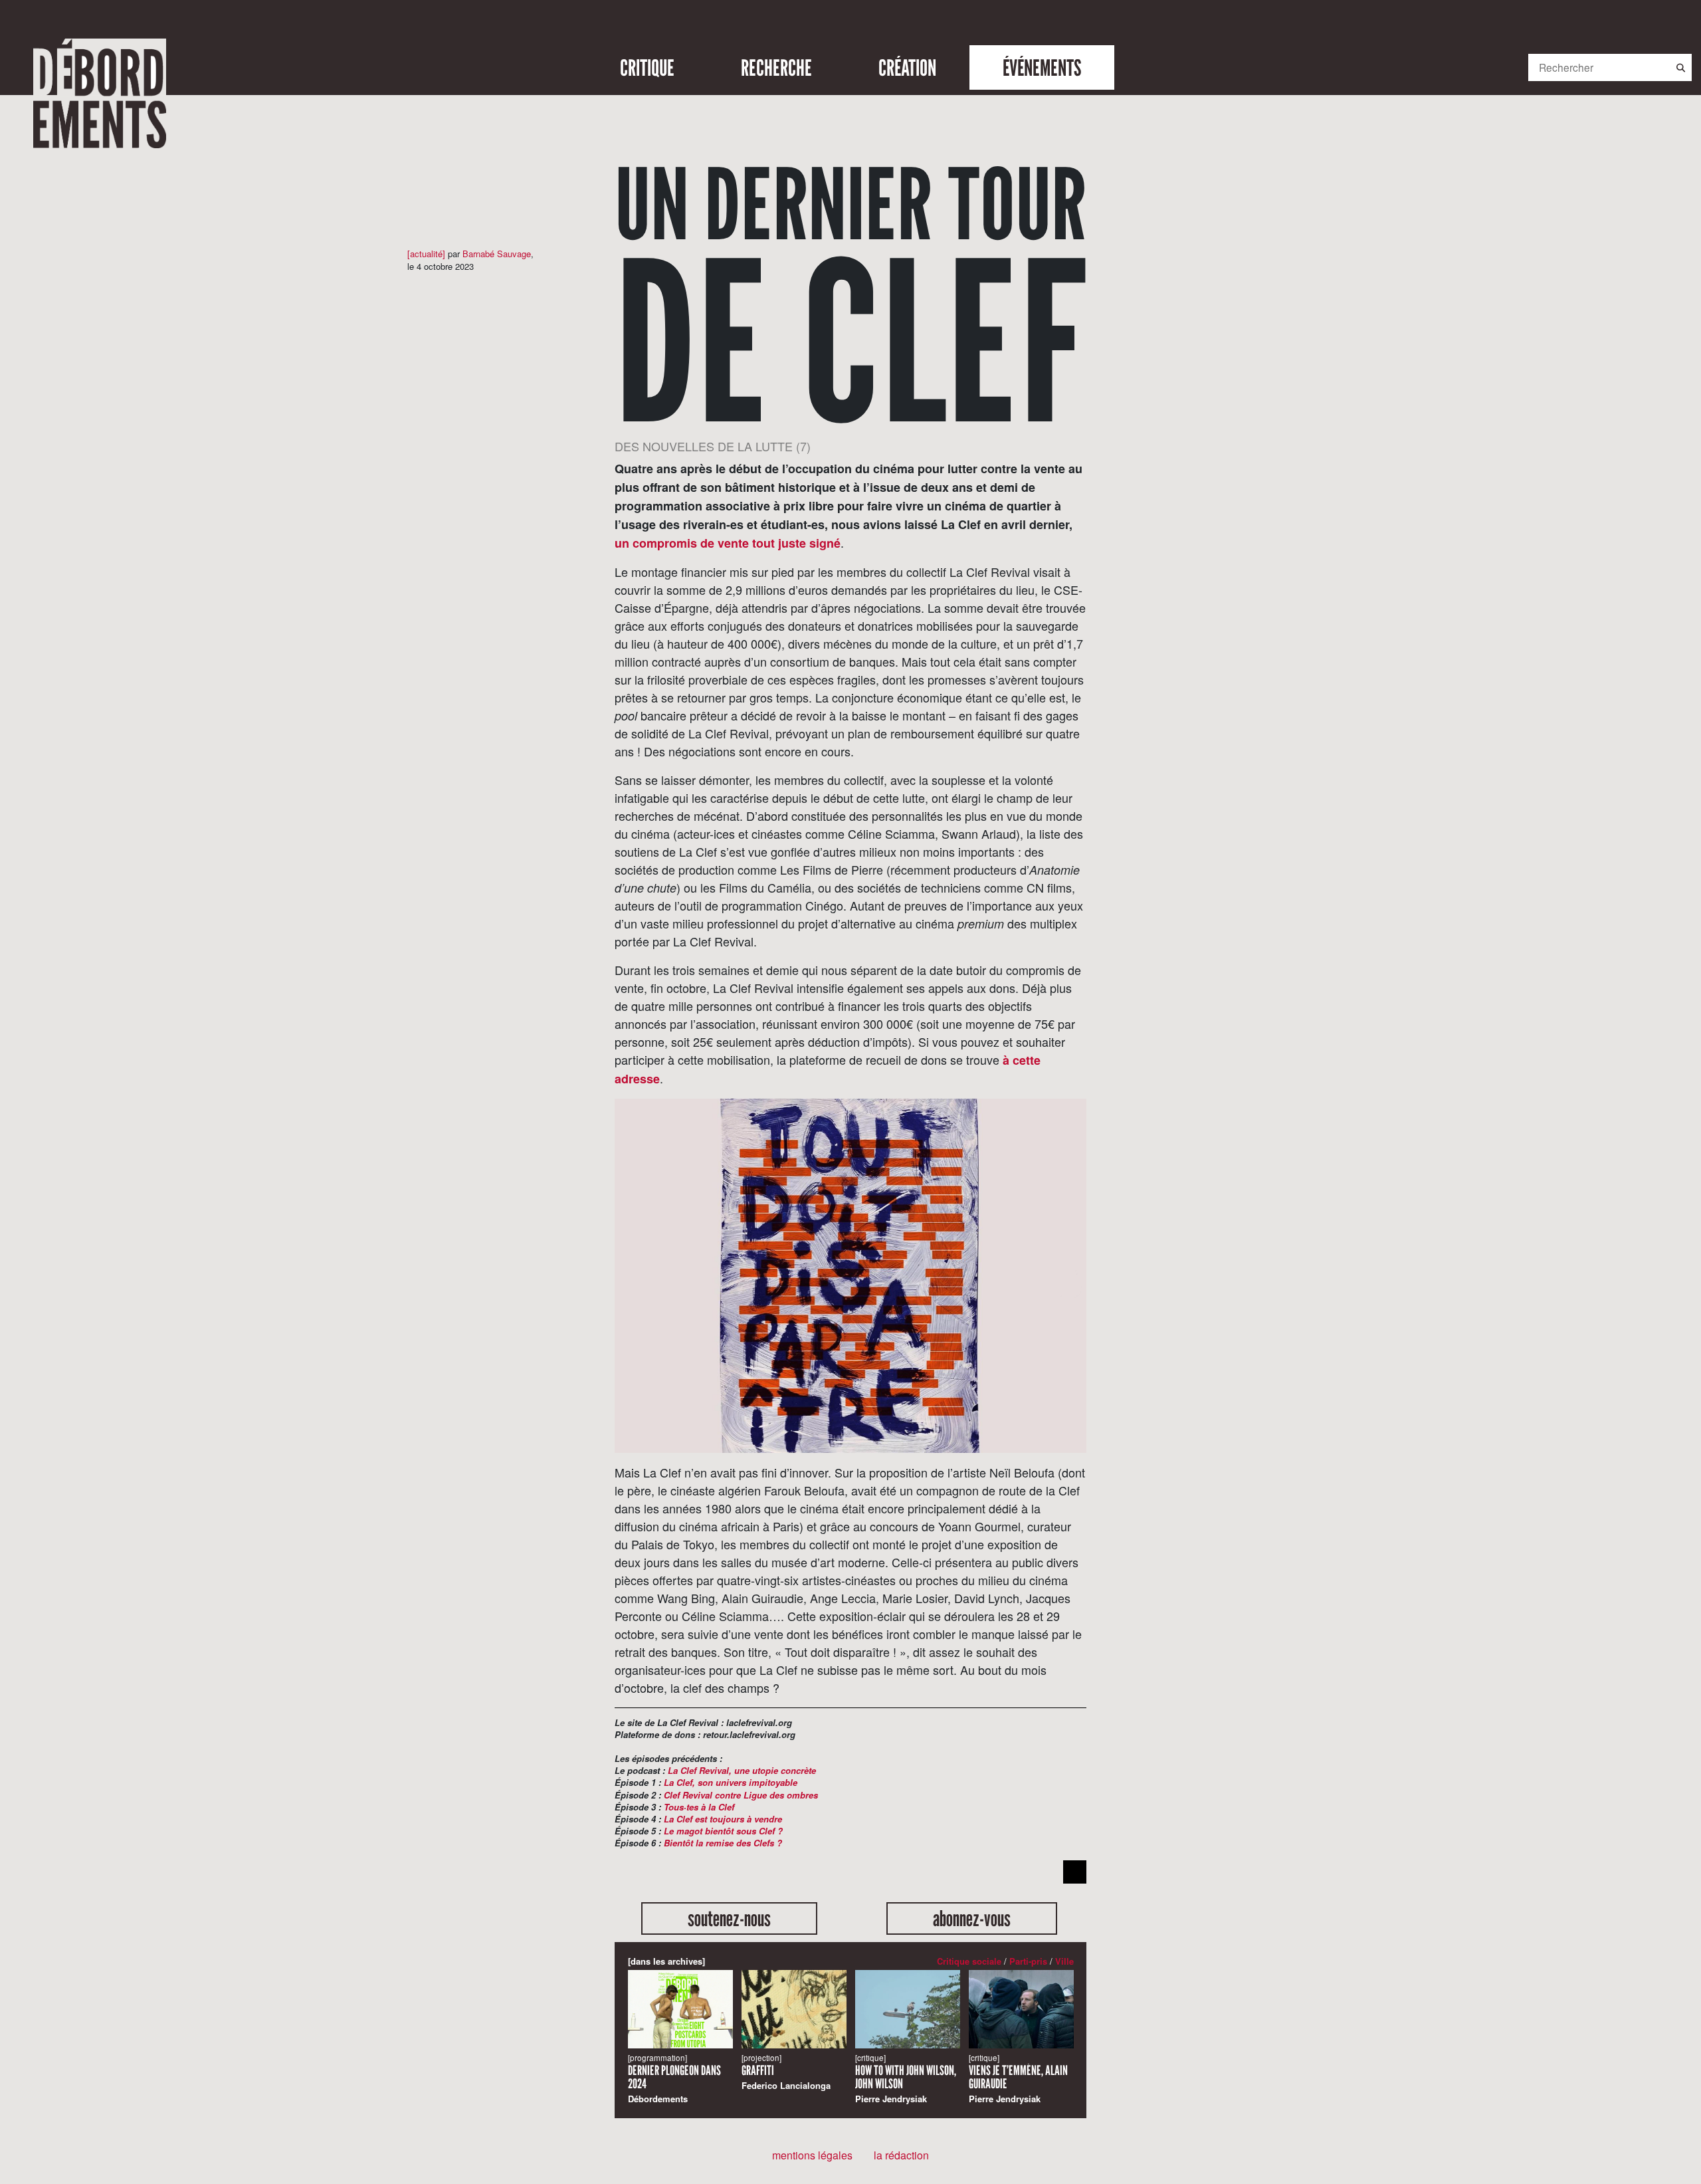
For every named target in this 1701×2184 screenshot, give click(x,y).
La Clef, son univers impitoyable (731, 1782)
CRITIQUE (647, 67)
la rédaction (901, 2155)
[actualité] (426, 254)
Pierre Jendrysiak (906, 2079)
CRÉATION (907, 67)
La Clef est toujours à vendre (723, 1819)
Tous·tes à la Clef (699, 1807)
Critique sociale (969, 1961)
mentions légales (812, 2155)
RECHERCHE (776, 67)
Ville (1064, 1961)
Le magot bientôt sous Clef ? (723, 1831)
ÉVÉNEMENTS (1042, 67)
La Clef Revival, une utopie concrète (742, 1770)
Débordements (674, 2079)
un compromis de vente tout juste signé (728, 543)
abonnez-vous (972, 1918)
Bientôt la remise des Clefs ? (723, 1843)
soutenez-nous (729, 1918)
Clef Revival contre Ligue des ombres (741, 1795)
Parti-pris (1028, 1961)
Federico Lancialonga (786, 2072)
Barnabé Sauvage (497, 254)
